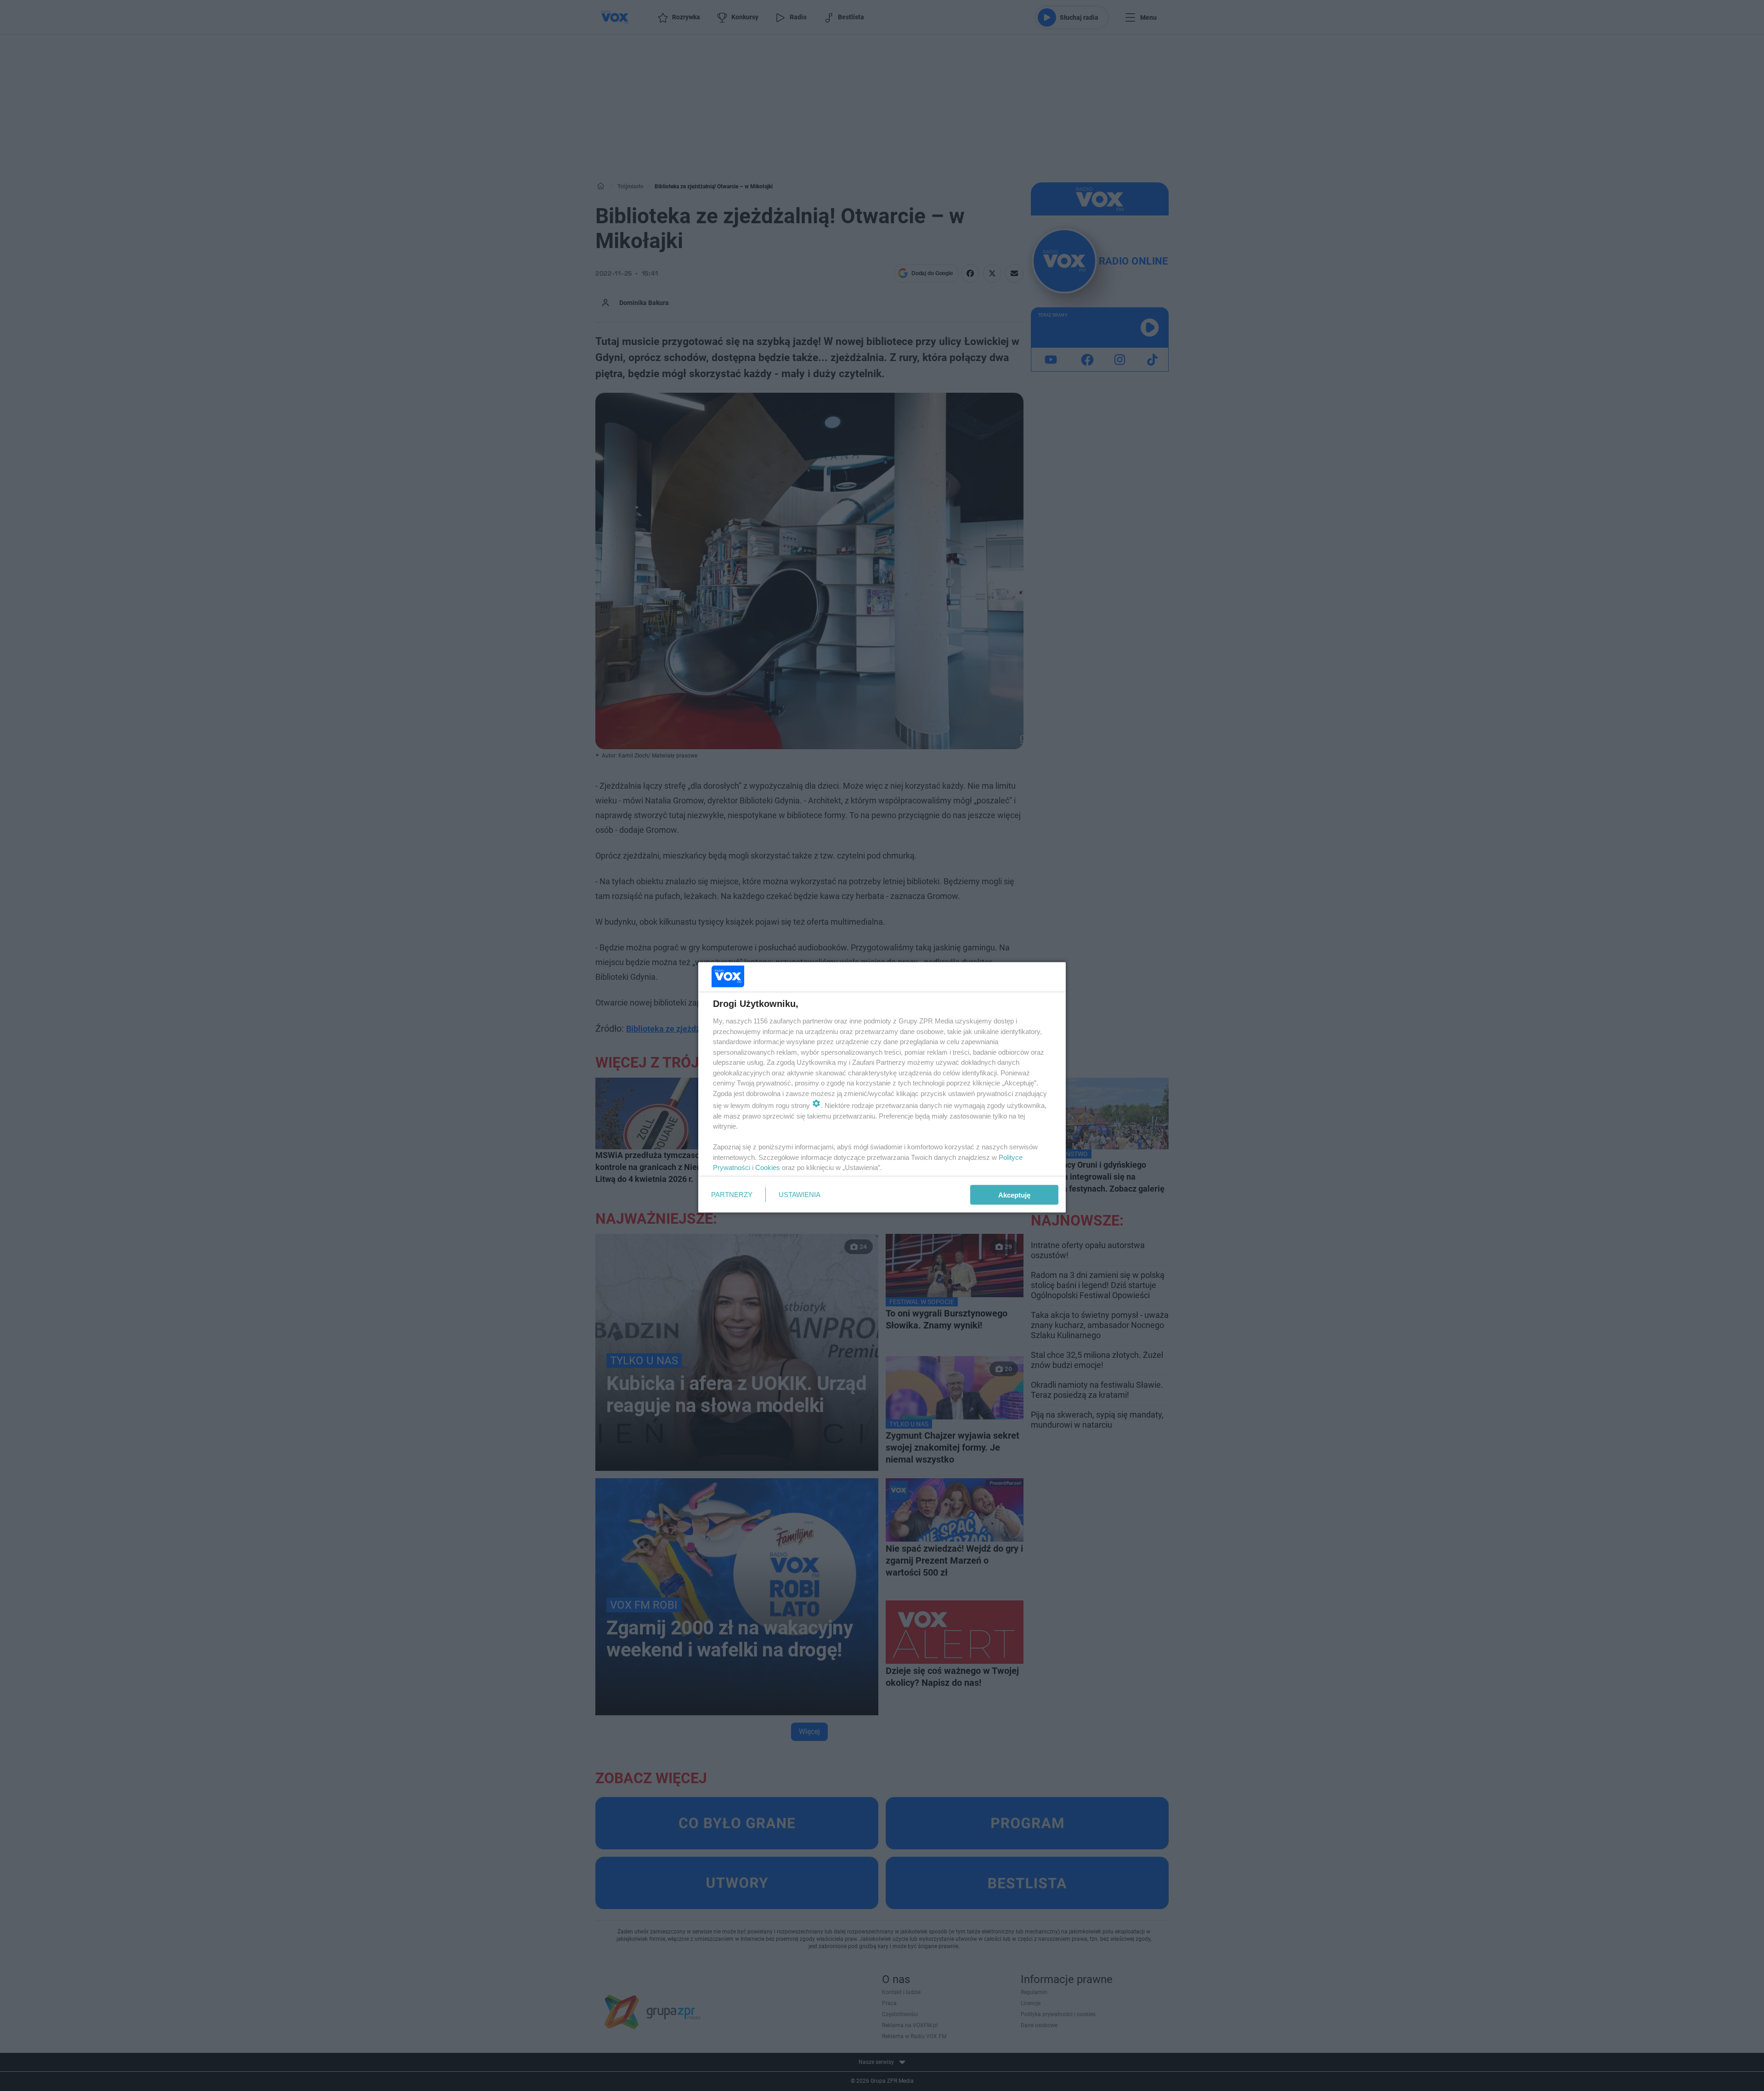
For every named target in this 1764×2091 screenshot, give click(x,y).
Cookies (768, 1167)
